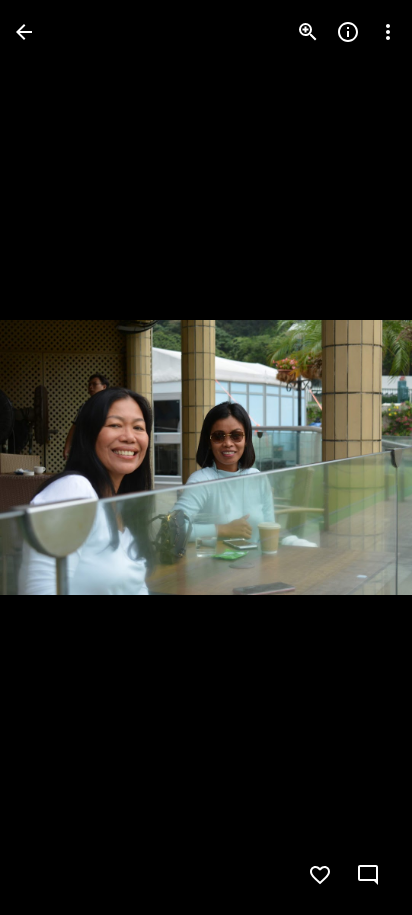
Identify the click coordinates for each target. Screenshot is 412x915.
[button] (56, 458)
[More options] (388, 32)
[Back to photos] (24, 32)
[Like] (320, 875)
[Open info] (348, 32)
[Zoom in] (308, 32)
